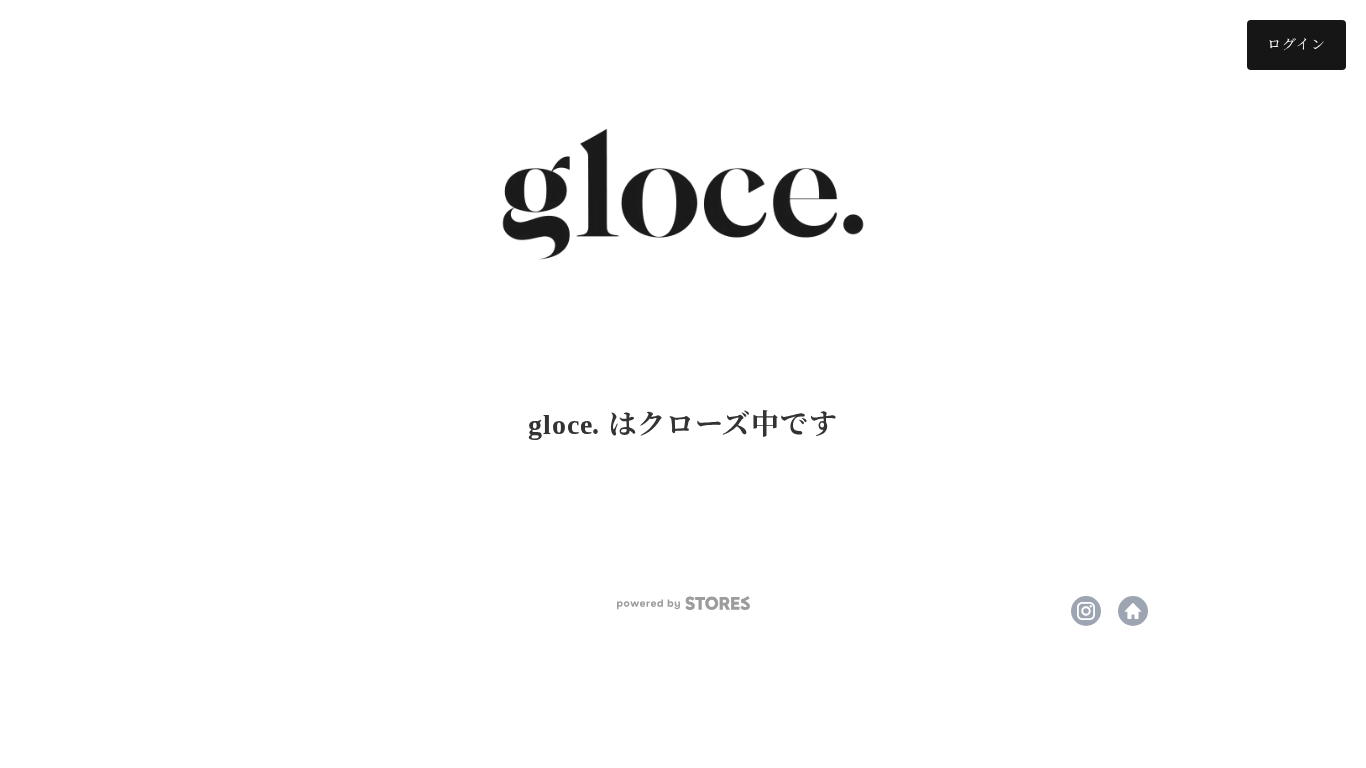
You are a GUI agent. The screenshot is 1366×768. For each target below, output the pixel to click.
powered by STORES (683, 603)
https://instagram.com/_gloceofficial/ (1086, 611)
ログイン (1296, 44)
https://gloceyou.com (1133, 611)
